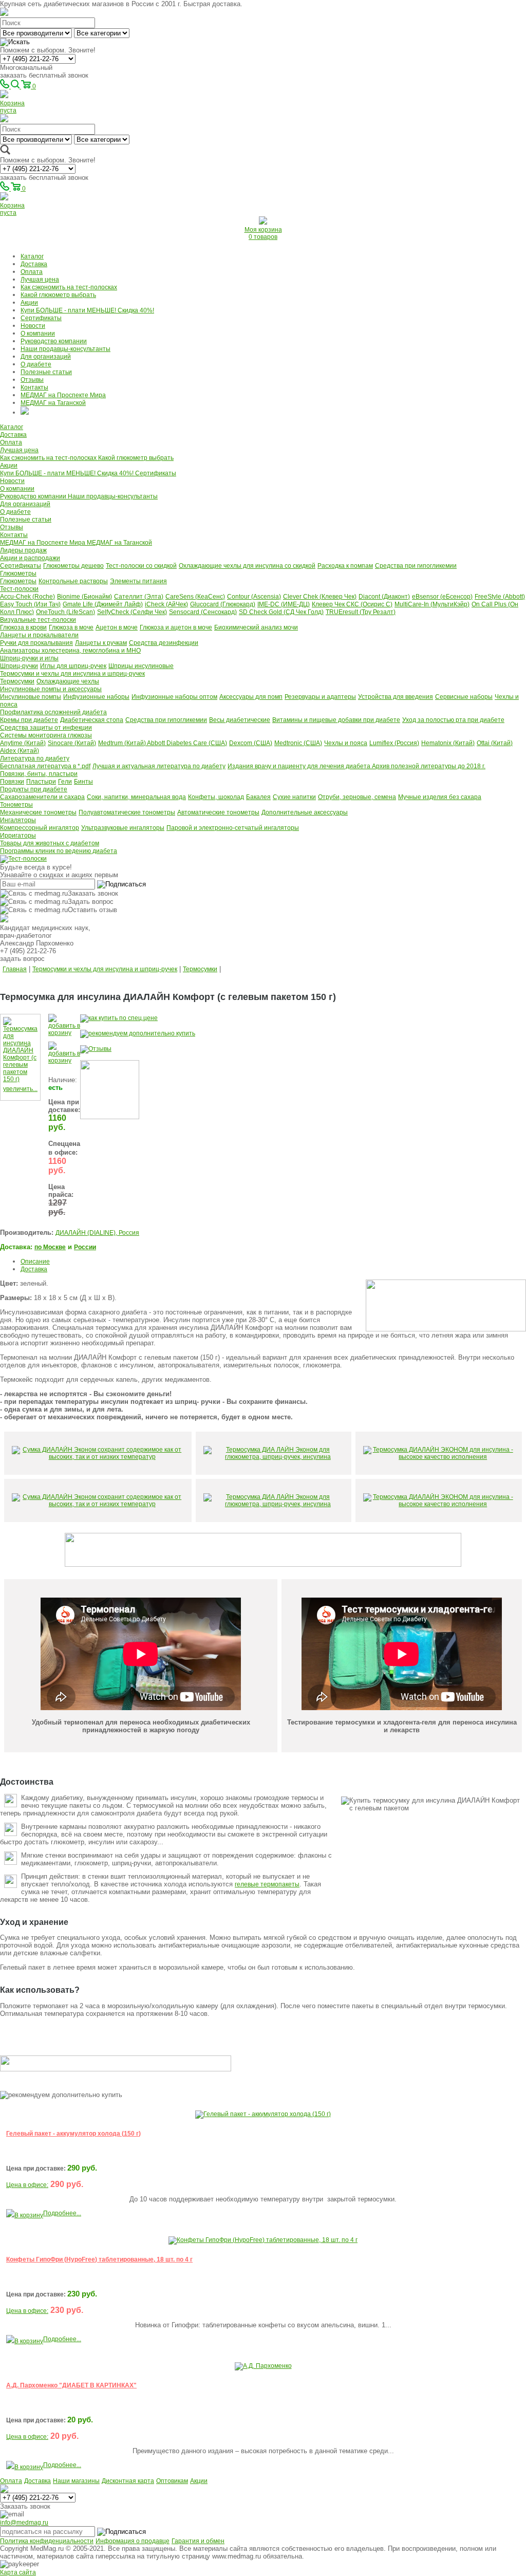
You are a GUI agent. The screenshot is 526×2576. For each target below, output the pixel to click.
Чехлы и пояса (346, 743)
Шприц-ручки (19, 666)
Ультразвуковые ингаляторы (123, 828)
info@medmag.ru (24, 2523)
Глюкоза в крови (23, 627)
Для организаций (46, 357)
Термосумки (17, 681)
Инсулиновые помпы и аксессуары (51, 689)
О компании (38, 333)
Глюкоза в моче (71, 627)
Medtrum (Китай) (123, 743)
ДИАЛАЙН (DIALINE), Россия (97, 1233)
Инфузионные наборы (96, 697)
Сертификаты (41, 318)
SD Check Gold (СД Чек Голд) (281, 612)
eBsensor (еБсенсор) (442, 597)
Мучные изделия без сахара (440, 797)
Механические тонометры (38, 812)
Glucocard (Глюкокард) (223, 604)
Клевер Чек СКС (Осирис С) (352, 604)
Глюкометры (18, 573)
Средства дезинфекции (164, 643)
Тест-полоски (19, 589)
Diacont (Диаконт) (384, 597)
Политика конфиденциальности (47, 2541)
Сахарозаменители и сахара (42, 797)
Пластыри (41, 782)
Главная (15, 969)
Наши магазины (76, 2481)
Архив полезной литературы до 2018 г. (429, 766)
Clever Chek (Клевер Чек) (320, 597)
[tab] (273, 1261)
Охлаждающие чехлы (68, 681)
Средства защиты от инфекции (46, 728)
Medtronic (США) (298, 743)
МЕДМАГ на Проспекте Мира (63, 395)
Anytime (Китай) (23, 743)
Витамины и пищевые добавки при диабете (336, 720)
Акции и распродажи (30, 558)
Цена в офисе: (27, 2185)
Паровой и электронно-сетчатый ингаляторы (233, 828)
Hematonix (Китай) (448, 743)
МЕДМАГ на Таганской (53, 403)
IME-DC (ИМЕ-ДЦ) (284, 604)
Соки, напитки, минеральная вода (136, 797)
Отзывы (32, 380)
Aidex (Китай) (20, 751)
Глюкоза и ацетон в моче (176, 627)
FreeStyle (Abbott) (500, 597)
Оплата (32, 272)
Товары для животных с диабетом (50, 843)
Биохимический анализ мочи (256, 627)
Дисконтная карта (128, 2481)
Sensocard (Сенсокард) (203, 612)
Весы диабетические (240, 720)
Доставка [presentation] (34, 1269)
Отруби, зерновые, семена (357, 797)
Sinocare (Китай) (72, 743)
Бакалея (258, 797)
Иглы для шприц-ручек (73, 666)
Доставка (34, 264)
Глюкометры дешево (73, 566)
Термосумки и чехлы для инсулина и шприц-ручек (72, 674)
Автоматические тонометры (218, 812)
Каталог (32, 256)
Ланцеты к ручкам (101, 643)
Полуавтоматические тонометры (127, 812)
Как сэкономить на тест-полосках (69, 287)
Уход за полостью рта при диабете (453, 720)
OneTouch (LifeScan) (65, 612)
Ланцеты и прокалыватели (39, 635)
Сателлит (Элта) (139, 597)
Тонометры (16, 805)
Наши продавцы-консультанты (65, 349)
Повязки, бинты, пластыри (39, 774)
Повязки (12, 782)
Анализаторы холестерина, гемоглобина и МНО (70, 651)
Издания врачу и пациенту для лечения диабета (300, 766)
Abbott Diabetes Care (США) (187, 743)
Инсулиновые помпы (31, 697)
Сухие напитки (294, 797)
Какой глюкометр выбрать (58, 295)
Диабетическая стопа (92, 720)
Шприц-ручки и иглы (29, 658)
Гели (65, 782)
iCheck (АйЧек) (166, 604)
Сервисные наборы (464, 697)
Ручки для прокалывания (36, 643)
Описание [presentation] (35, 1262)
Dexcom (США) (251, 743)
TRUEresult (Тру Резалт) (361, 612)
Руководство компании (54, 341)
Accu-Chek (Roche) (27, 597)
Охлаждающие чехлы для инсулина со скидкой (247, 566)
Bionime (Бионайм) (84, 597)
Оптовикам (172, 2481)
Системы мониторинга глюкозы (46, 735)
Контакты (34, 387)
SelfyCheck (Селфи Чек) (132, 612)
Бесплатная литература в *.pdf (45, 766)
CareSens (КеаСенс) (195, 597)
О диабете (36, 364)
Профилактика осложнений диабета (53, 712)
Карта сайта (18, 2572)
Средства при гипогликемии (416, 566)
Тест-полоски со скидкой (141, 566)
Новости (33, 326)
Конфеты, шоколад (216, 797)
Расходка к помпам (345, 566)
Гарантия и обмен (198, 2541)
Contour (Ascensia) (254, 597)
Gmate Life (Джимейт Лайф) (103, 604)
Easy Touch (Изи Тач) (30, 604)
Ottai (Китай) (495, 743)
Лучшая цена (40, 280)
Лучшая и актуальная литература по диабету (159, 766)
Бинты (83, 782)
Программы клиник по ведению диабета (59, 851)
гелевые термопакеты (267, 1884)
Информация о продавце (133, 2541)
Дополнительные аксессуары (305, 812)
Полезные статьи (46, 372)
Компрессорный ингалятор (40, 828)
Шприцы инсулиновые (141, 666)
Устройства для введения (396, 697)
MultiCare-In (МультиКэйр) (432, 604)
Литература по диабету (35, 758)
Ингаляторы (18, 820)
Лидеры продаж (23, 550)
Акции (29, 303)
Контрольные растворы (73, 581)
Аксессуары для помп (251, 697)
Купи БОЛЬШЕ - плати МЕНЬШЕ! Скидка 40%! (87, 310)
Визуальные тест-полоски (38, 620)
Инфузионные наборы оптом (174, 697)
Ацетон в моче (117, 627)
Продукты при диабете (34, 789)
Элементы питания (138, 581)
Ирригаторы (18, 836)
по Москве (50, 1247)
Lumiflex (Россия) (394, 743)
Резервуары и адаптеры (320, 697)
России (85, 1247)
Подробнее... (62, 2213)
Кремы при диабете (29, 720)
